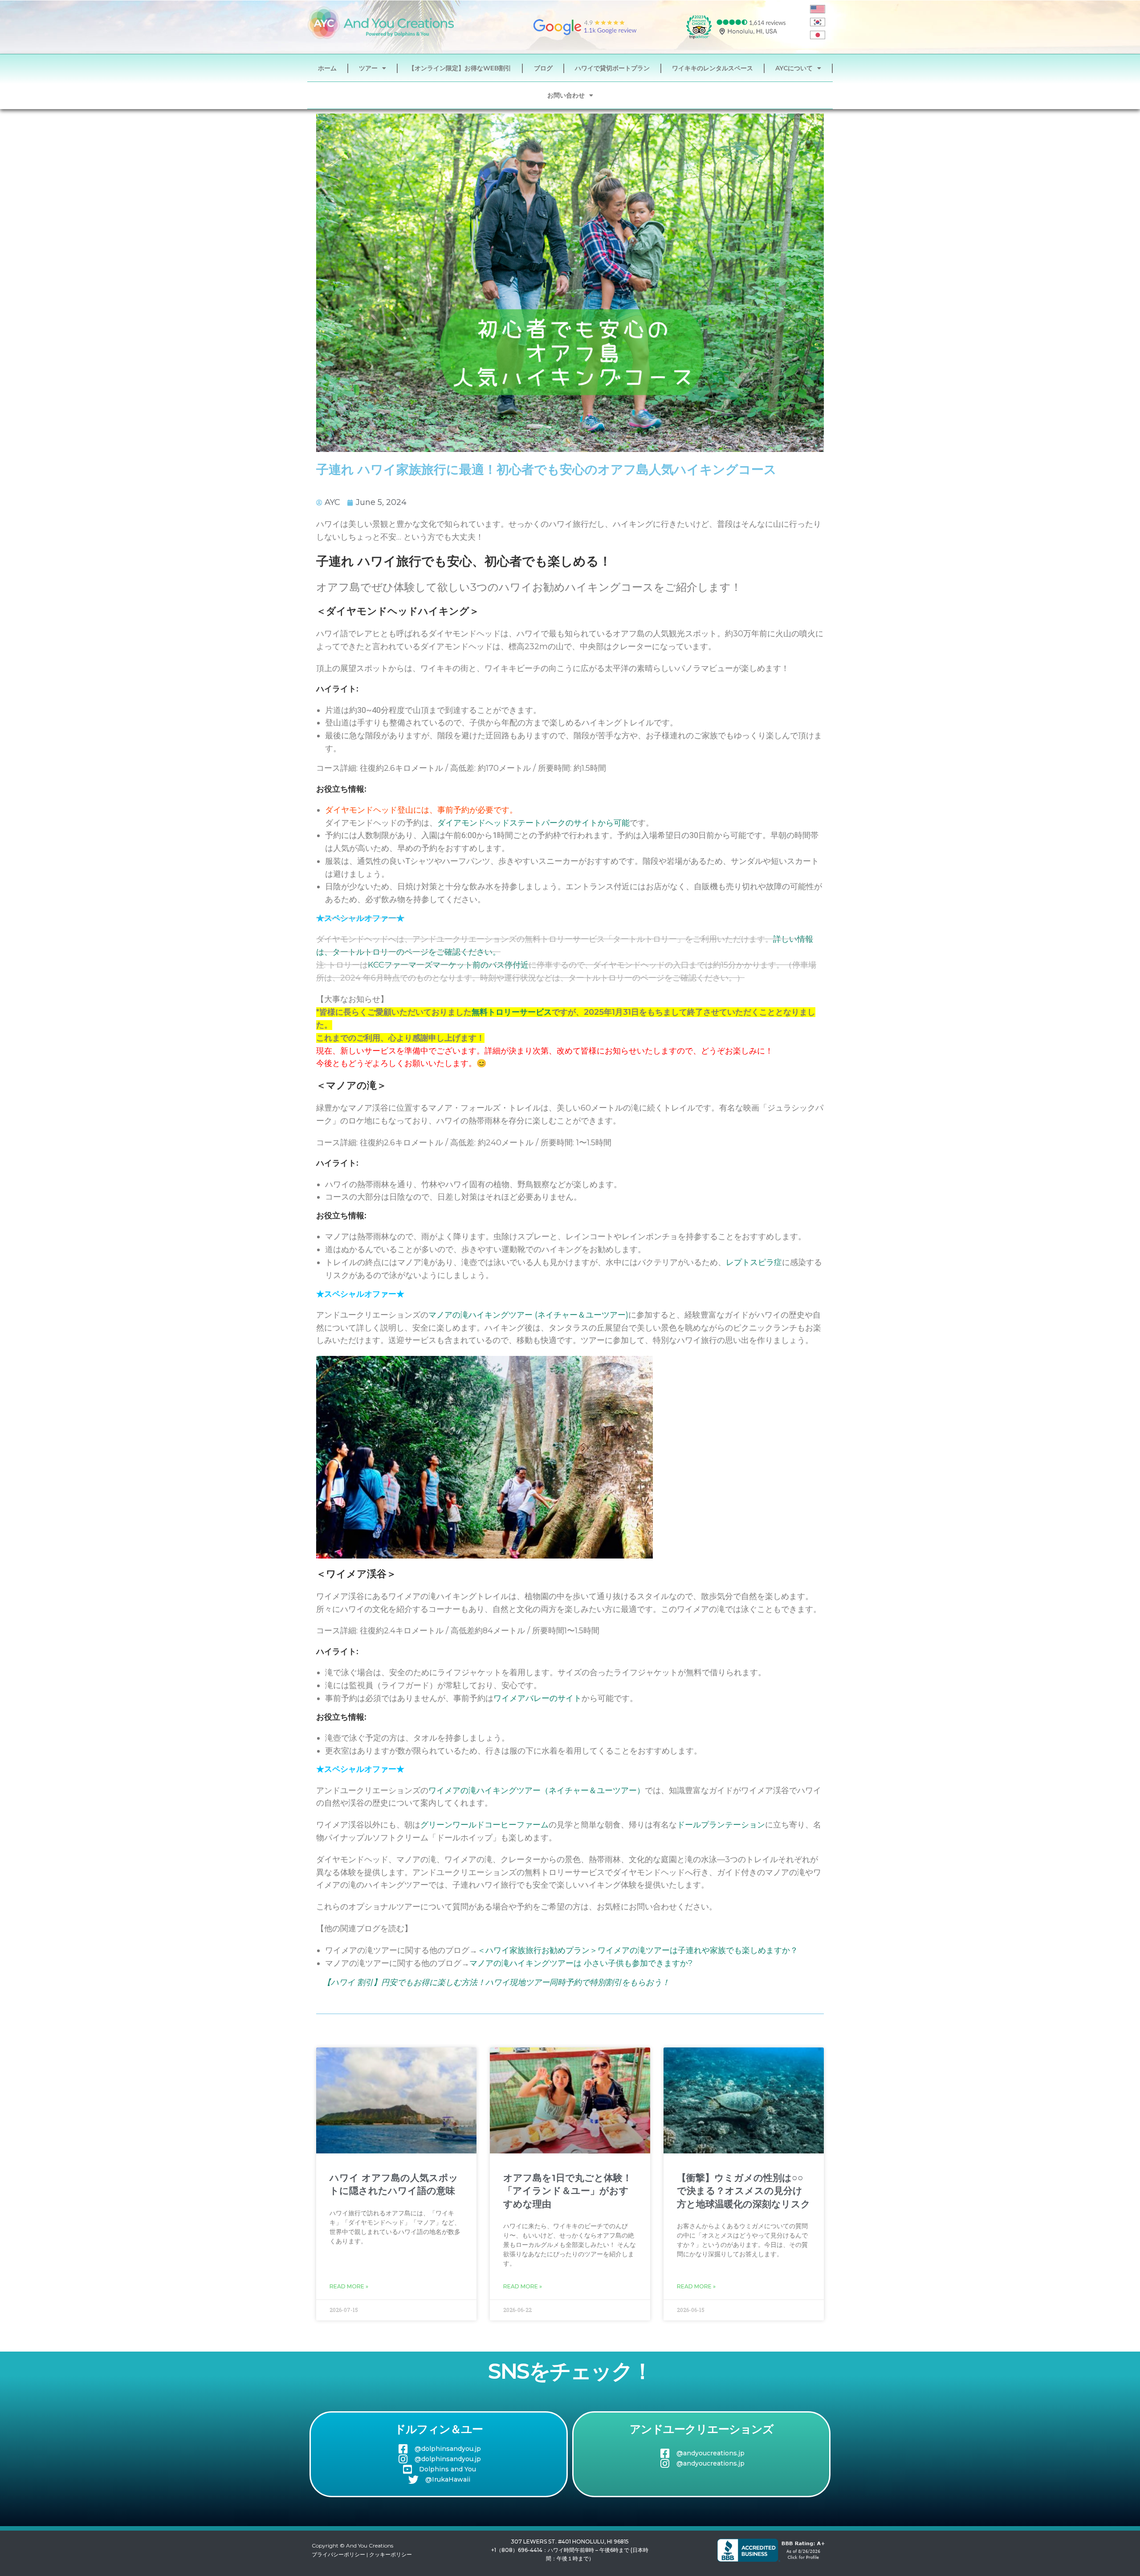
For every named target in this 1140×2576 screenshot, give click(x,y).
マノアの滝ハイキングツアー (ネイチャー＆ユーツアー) (528, 1315)
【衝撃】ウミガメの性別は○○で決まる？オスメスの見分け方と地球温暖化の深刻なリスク (744, 2191)
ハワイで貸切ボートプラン (612, 68)
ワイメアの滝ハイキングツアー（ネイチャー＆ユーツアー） (537, 1791)
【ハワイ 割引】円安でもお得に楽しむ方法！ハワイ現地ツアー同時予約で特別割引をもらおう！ (496, 1982)
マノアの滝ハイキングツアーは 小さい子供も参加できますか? (581, 1963)
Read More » (349, 2286)
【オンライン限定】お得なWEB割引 (460, 68)
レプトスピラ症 (754, 1262)
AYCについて (794, 68)
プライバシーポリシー (338, 2554)
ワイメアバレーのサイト (537, 1698)
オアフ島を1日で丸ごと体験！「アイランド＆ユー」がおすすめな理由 (568, 2191)
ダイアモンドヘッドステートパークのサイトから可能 (533, 823)
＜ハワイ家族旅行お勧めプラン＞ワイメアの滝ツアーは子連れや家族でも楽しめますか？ (638, 1950)
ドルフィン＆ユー (439, 2429)
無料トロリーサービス (512, 1012)
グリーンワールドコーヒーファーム (484, 1825)
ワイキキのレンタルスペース (712, 68)
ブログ (543, 68)
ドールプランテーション (721, 1825)
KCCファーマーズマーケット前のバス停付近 (448, 965)
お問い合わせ (566, 95)
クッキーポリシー (391, 2554)
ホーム (327, 68)
